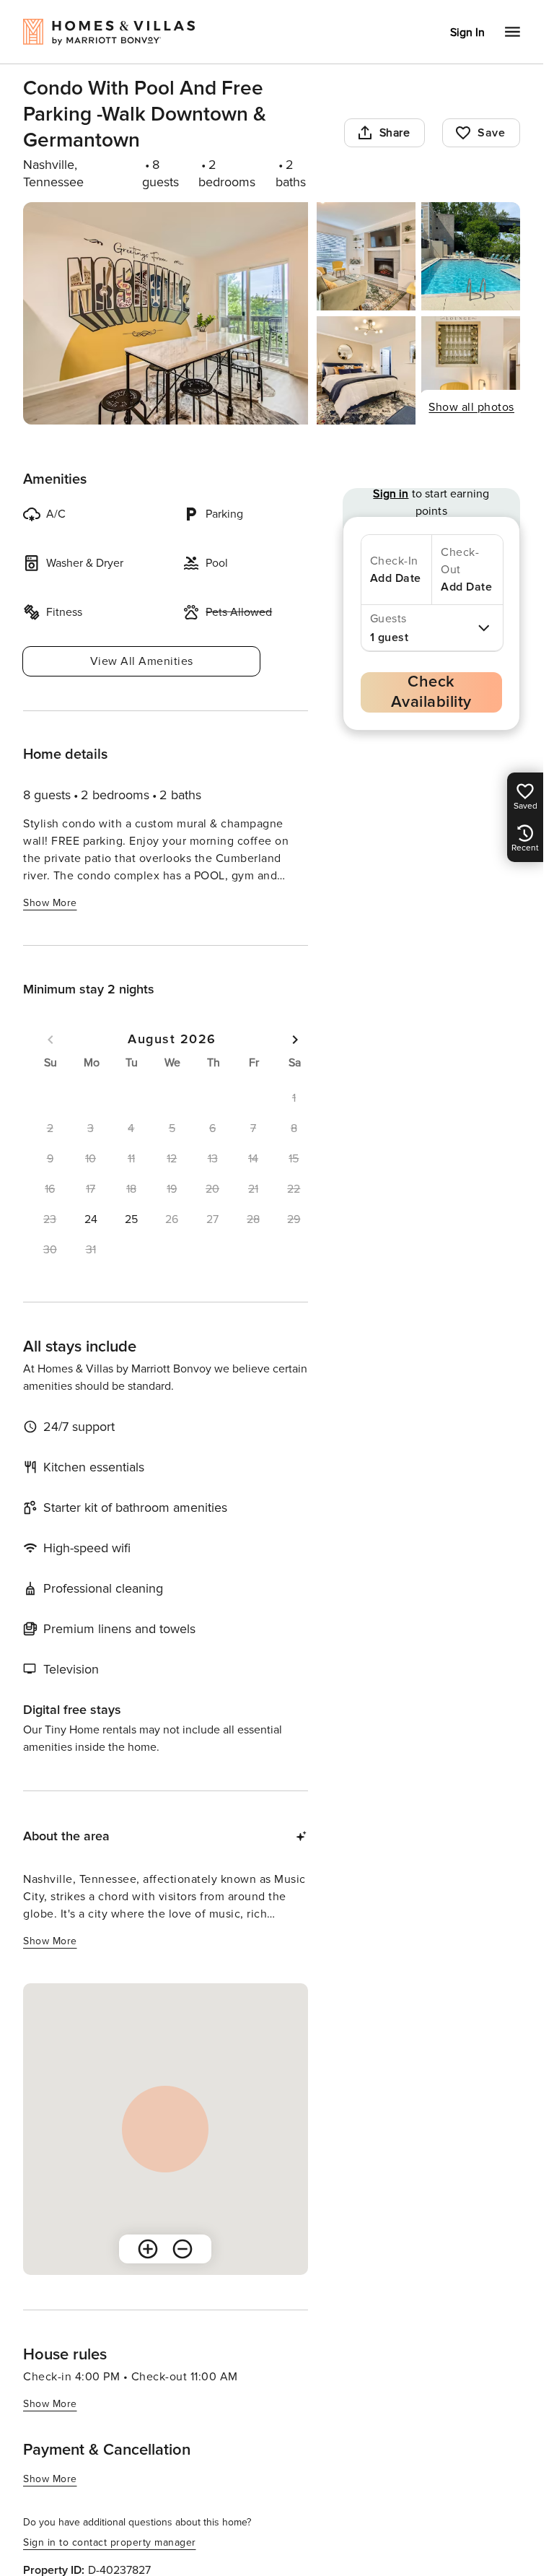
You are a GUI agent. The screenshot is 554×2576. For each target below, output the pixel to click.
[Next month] (295, 1040)
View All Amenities (142, 661)
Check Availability (431, 692)
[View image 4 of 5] (366, 370)
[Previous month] (50, 1040)
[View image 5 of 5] (471, 370)
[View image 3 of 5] (471, 256)
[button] (90, 1219)
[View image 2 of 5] (366, 256)
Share (395, 133)
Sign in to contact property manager (110, 2542)
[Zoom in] (148, 2249)
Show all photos (471, 407)
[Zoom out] (183, 2249)
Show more (50, 903)
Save (491, 133)
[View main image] (166, 313)
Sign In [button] (467, 32)
